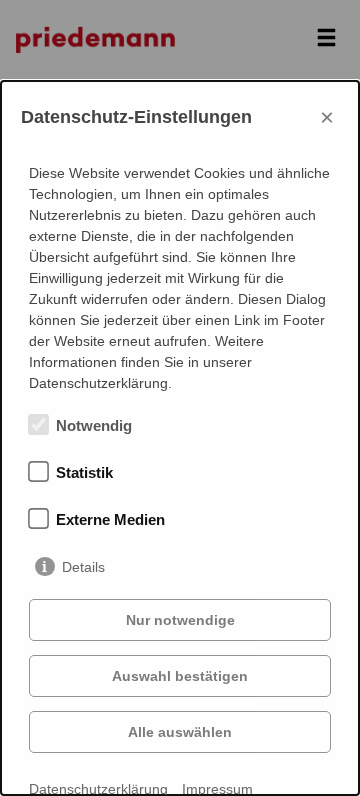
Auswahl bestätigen (180, 676)
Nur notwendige (180, 620)
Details (83, 567)
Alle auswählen (180, 732)
